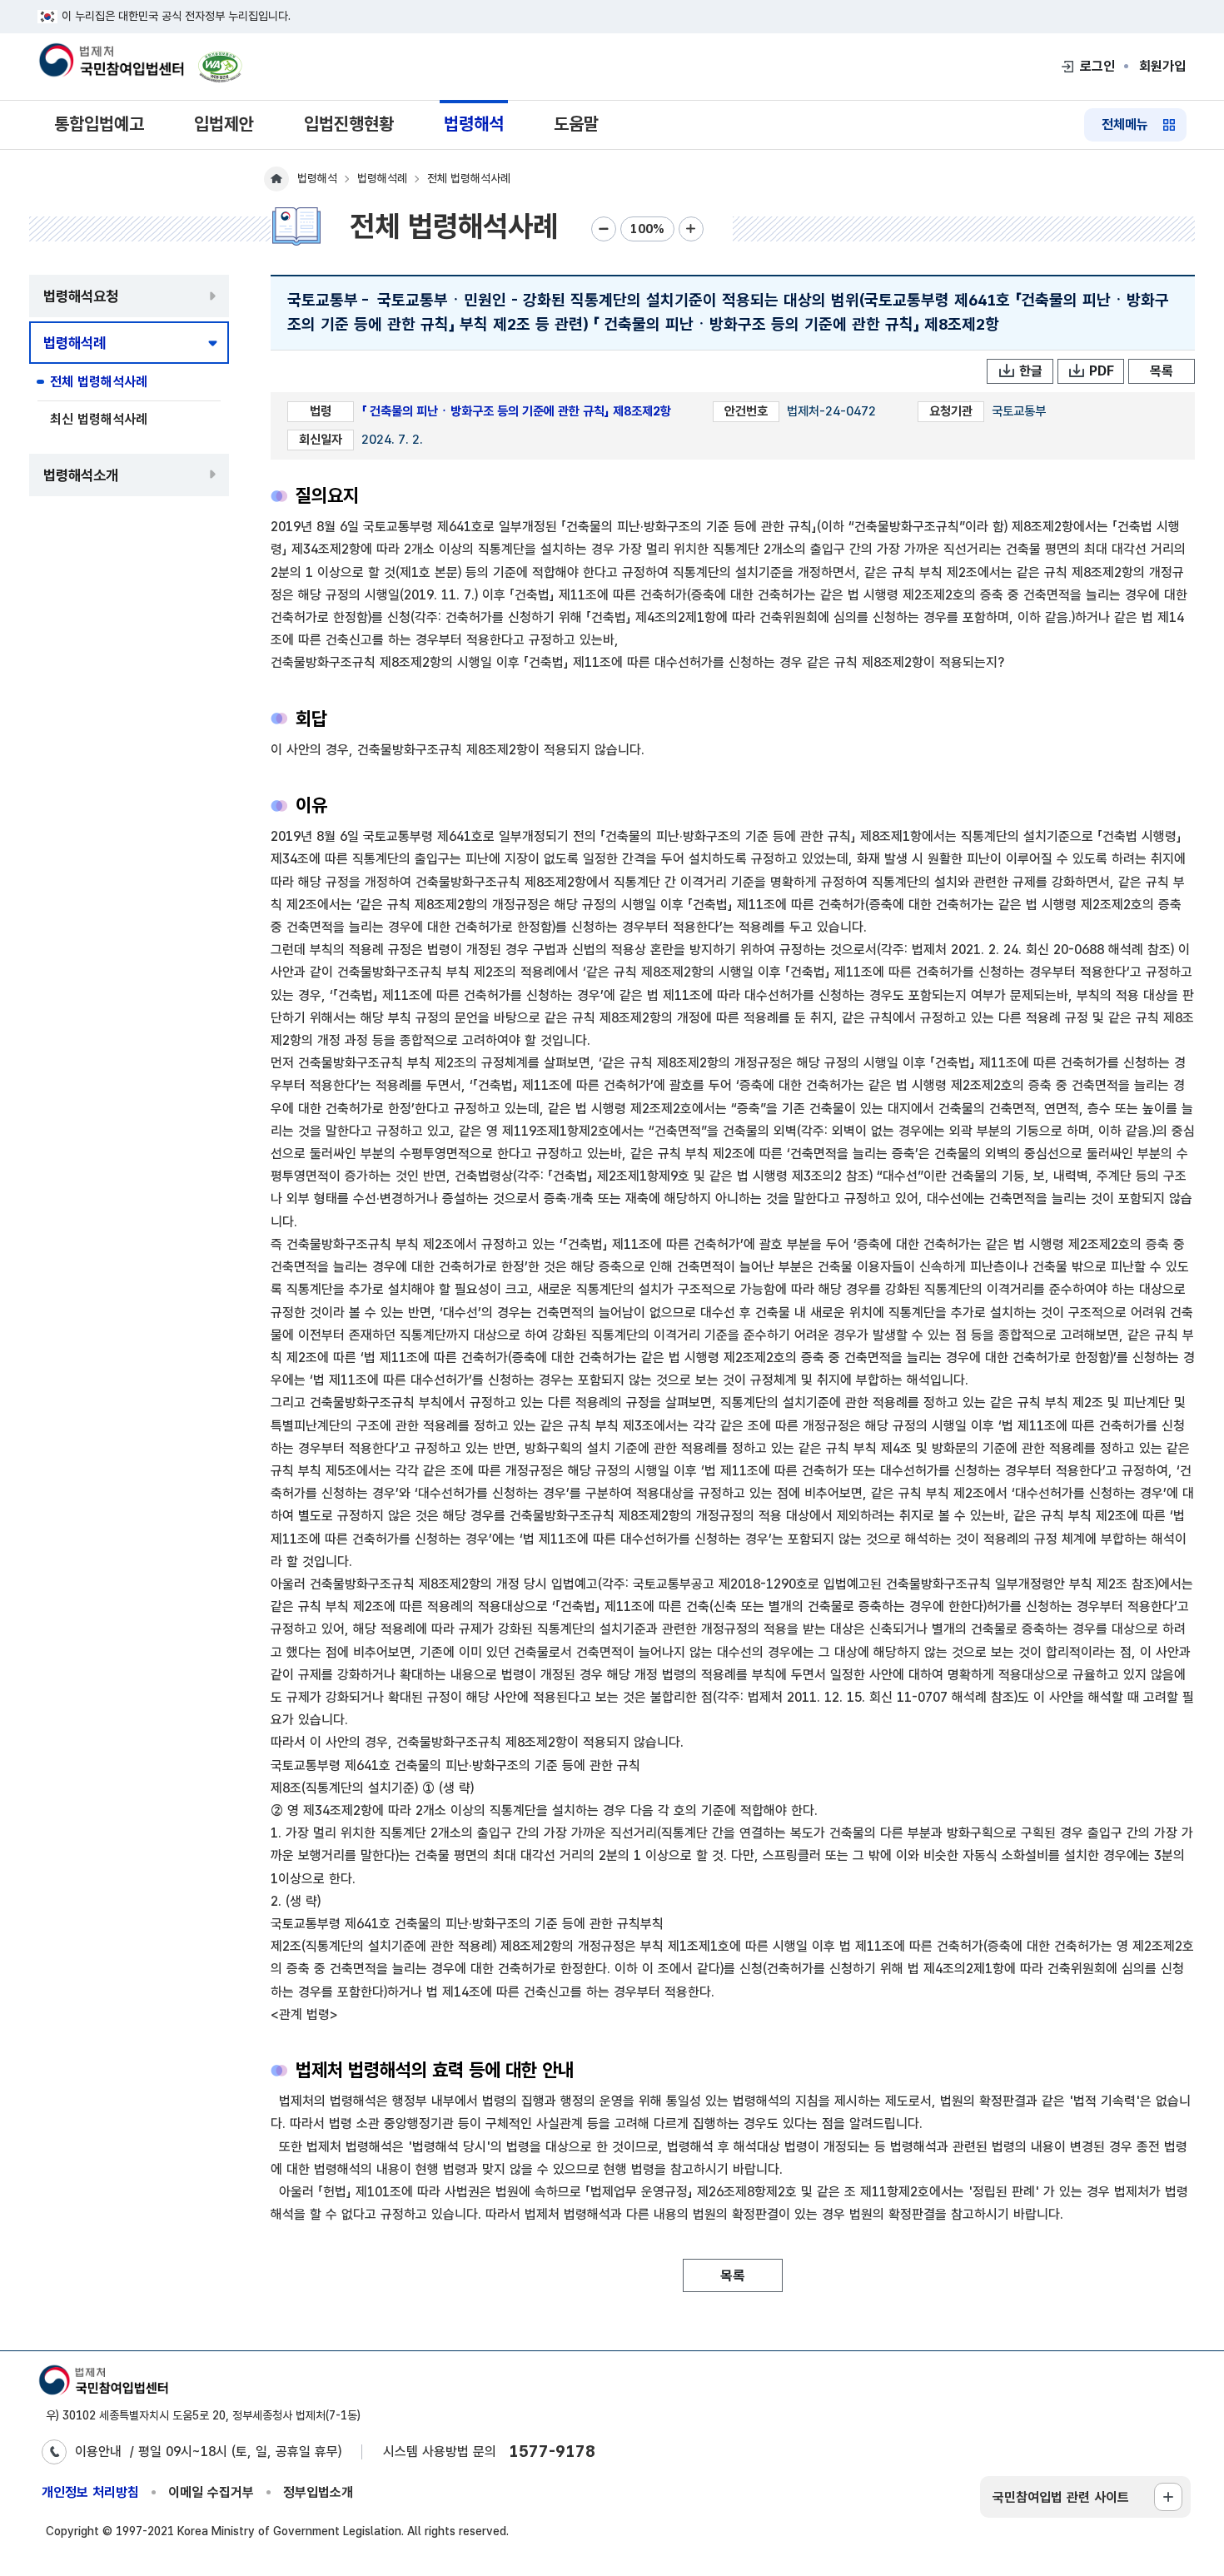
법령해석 (474, 124)
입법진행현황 (349, 124)
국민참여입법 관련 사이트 (1061, 2497)
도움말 (576, 124)
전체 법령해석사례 (99, 382)
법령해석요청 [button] (81, 296)
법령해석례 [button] (75, 343)
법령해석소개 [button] (81, 475)
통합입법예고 (99, 124)
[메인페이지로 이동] (111, 62)
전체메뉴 (1125, 124)
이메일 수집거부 (211, 2492)
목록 (1162, 371)
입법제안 (224, 124)
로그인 (1097, 66)
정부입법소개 (318, 2492)
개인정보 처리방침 (90, 2492)
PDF (1102, 371)
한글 (1031, 371)
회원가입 (1162, 66)
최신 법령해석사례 (99, 419)
